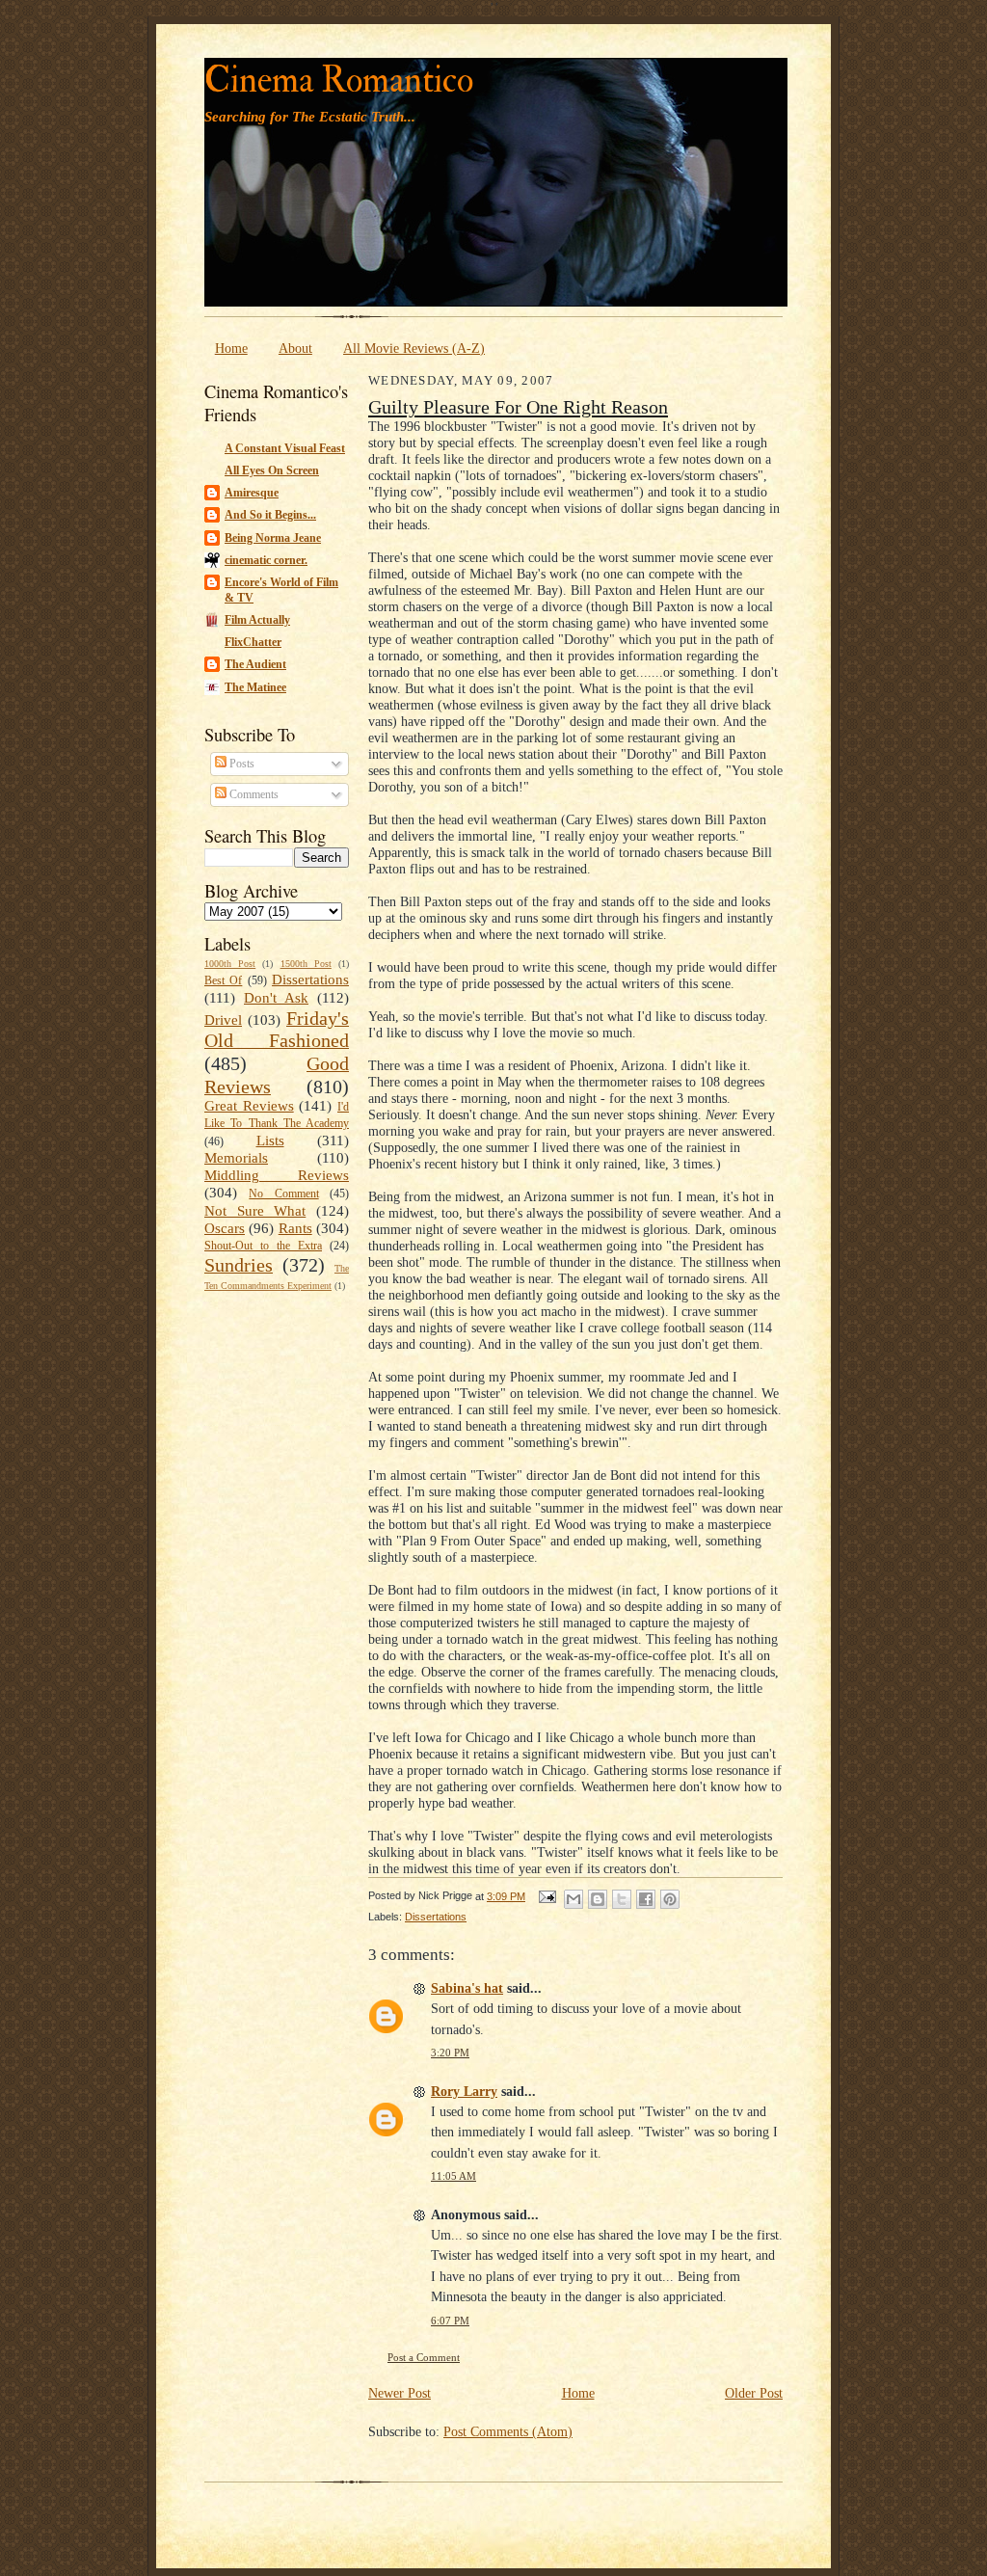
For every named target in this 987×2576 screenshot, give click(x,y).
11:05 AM (453, 2176)
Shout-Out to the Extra (263, 1246)
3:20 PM (450, 2053)
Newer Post (400, 2393)
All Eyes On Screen (272, 470)
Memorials (236, 1158)
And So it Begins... (270, 515)
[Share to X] (622, 1899)
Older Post (754, 2393)
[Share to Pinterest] (670, 1899)
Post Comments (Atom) (508, 2431)
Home (231, 348)
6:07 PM (450, 2321)
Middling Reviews (277, 1175)
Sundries (239, 1265)
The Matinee (255, 687)
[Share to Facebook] (646, 1899)
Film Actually (257, 620)
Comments (253, 794)
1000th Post (230, 964)
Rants (295, 1228)
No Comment (283, 1194)
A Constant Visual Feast (285, 448)
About (295, 348)
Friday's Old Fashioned (277, 1030)
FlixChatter (253, 642)
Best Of (223, 980)
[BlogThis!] (598, 1899)
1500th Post (306, 964)
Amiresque (252, 493)
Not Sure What (255, 1211)
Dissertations (310, 979)
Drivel (223, 1020)
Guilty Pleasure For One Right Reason (518, 407)
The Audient (255, 664)
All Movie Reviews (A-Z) (414, 348)
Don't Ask (276, 998)
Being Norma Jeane (273, 538)
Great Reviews (249, 1106)
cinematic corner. (266, 560)
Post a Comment (424, 2358)
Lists (270, 1140)
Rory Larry (464, 2091)
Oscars (225, 1228)
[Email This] (574, 1899)
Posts (240, 764)
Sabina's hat (467, 1988)
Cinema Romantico (339, 80)
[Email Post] (547, 1896)
